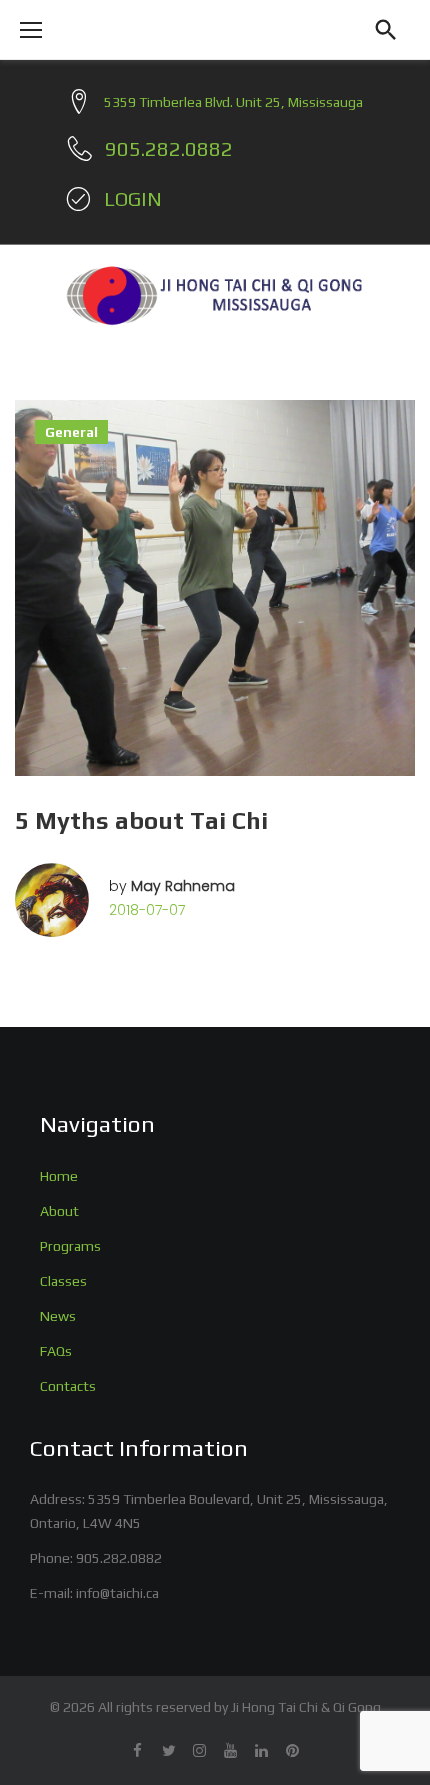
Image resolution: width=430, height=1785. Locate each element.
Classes (63, 1281)
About (59, 1211)
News (58, 1316)
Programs (70, 1246)
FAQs (56, 1351)
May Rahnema (183, 886)
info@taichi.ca (117, 1593)
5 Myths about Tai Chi (141, 820)
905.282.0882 (119, 1558)
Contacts (68, 1386)
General (71, 432)
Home (59, 1176)
